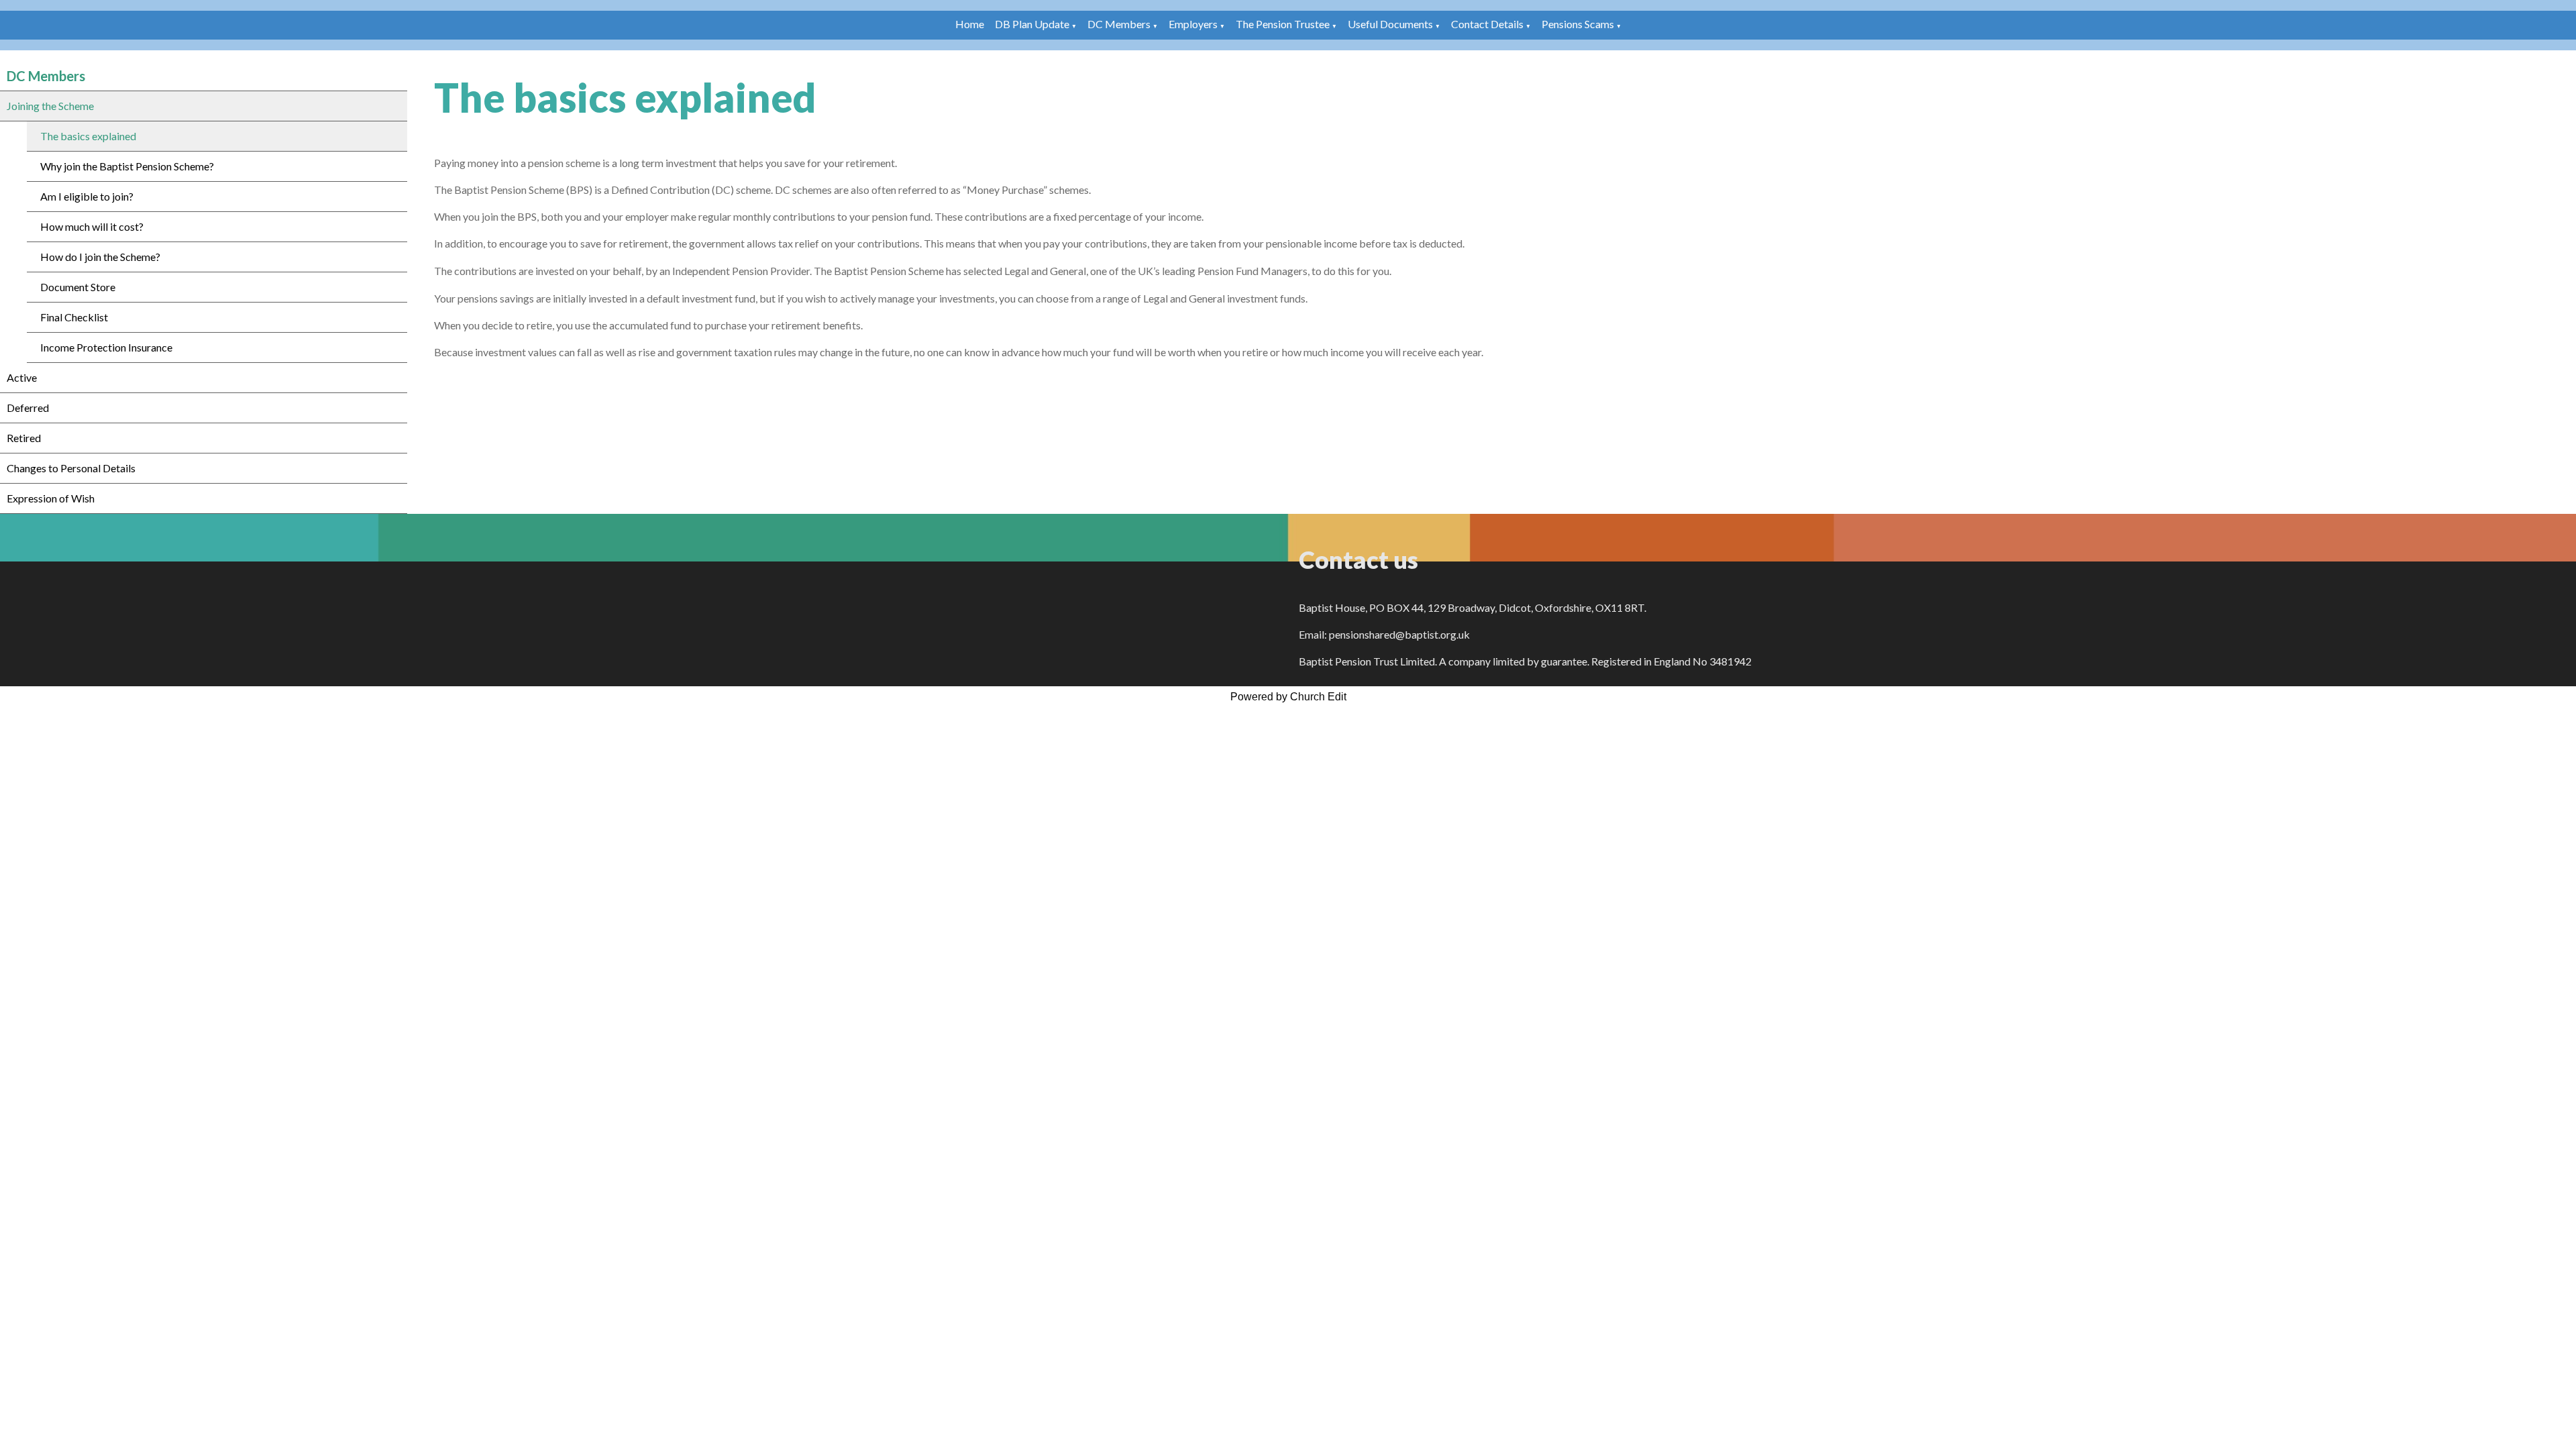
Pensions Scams (1578, 24)
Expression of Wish (51, 498)
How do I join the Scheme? (100, 257)
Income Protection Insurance (106, 347)
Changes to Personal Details (71, 468)
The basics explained (88, 136)
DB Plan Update (1032, 24)
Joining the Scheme (50, 106)
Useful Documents (1390, 24)
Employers (1193, 24)
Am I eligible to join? (87, 196)
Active (22, 377)
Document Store (78, 287)
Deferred (28, 408)
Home (970, 24)
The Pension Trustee (1284, 24)
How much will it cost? (92, 226)
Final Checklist (74, 317)
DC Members (1119, 24)
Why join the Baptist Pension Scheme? (127, 166)
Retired (24, 438)
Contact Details (1487, 24)
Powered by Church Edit (1288, 697)
